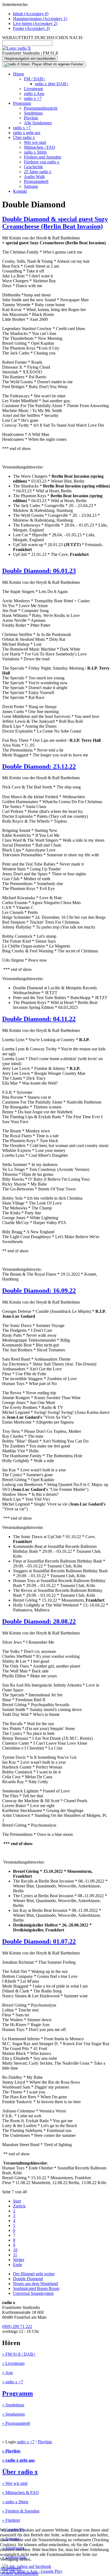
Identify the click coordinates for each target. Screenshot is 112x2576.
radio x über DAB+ (52, 84)
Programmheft (36, 181)
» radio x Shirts (15, 2502)
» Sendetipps (13, 2405)
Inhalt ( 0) (31, 14)
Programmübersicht (41, 108)
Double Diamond (28, 2279)
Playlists (31, 118)
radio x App (34, 94)
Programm (22, 103)
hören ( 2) (35, 23)
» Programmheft (16, 2423)
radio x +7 (33, 98)
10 (15, 2250)
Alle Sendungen (38, 123)
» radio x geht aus (18, 2460)
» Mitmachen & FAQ (21, 2493)
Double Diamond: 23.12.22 (39, 766)
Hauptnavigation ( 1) (40, 19)
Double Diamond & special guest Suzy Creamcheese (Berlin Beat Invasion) (55, 223)
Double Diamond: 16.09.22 (39, 1291)
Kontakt (20, 191)
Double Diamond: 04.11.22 (39, 1019)
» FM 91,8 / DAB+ (19, 2354)
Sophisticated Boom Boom (36, 2288)
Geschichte (33, 167)
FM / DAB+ (35, 79)
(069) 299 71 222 (17, 2326)
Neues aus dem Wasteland (35, 2284)
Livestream (33, 89)
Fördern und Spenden (43, 157)
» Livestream (13, 2363)
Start (17, 2201)
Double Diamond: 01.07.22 (39, 1941)
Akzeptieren (10, 2569)
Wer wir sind (35, 142)
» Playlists (11, 2451)
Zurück (19, 2206)
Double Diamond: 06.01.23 (39, 571)
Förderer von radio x (42, 162)
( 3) (31, 28)
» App (7, 2373)
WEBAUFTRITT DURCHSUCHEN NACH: (43, 38)
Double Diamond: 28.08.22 (39, 1621)
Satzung (31, 186)
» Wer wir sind (15, 2483)
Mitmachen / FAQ (40, 147)
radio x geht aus (27, 133)
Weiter (19, 2260)
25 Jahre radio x (38, 172)
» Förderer (11, 2520)
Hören (18, 74)
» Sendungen (13, 2414)
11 (15, 2255)
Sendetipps (33, 113)
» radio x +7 (13, 2382)
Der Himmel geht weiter (34, 2274)
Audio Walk (34, 177)
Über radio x (24, 137)
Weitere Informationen (19, 2573)
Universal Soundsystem (33, 2293)
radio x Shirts (35, 152)
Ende (18, 2265)
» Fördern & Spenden (21, 2511)
